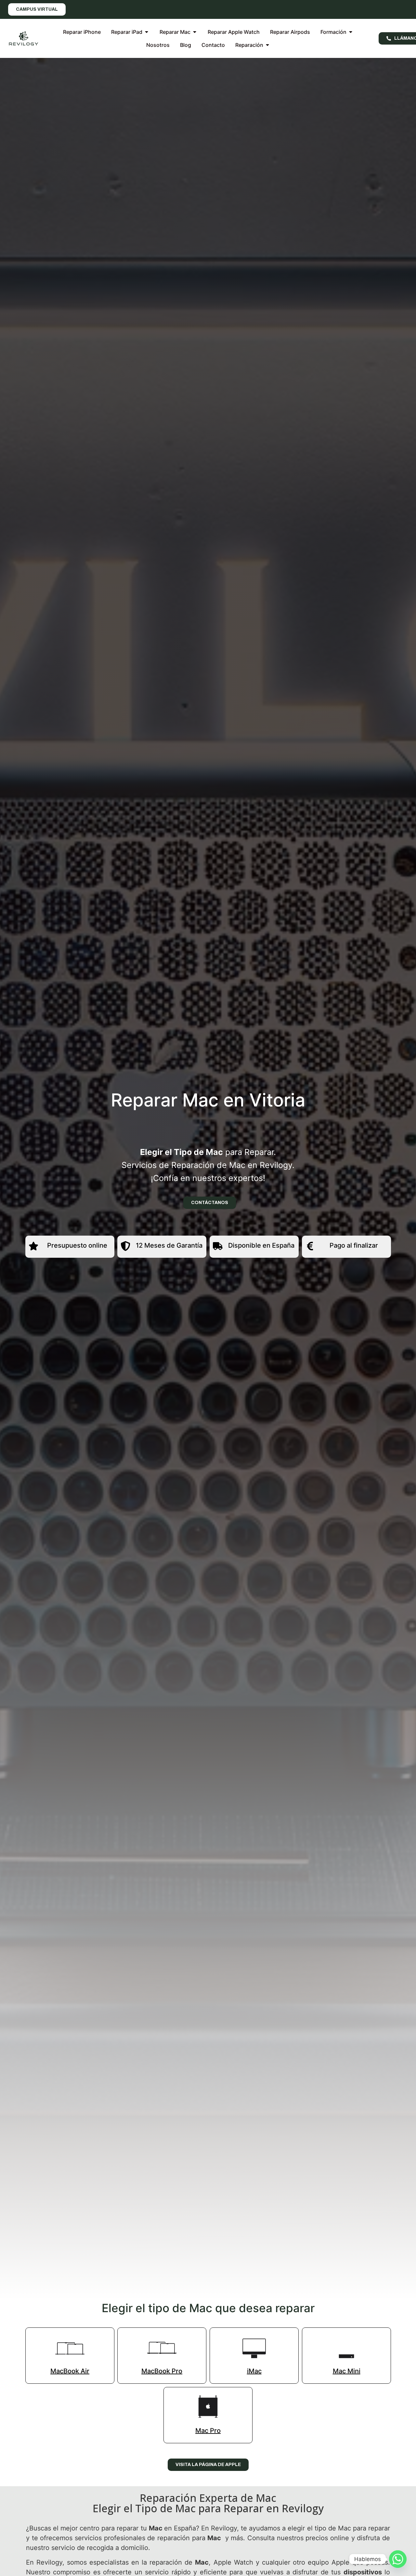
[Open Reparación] (267, 45)
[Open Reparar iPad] (147, 32)
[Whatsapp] (398, 2559)
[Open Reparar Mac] (195, 32)
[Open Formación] (351, 32)
